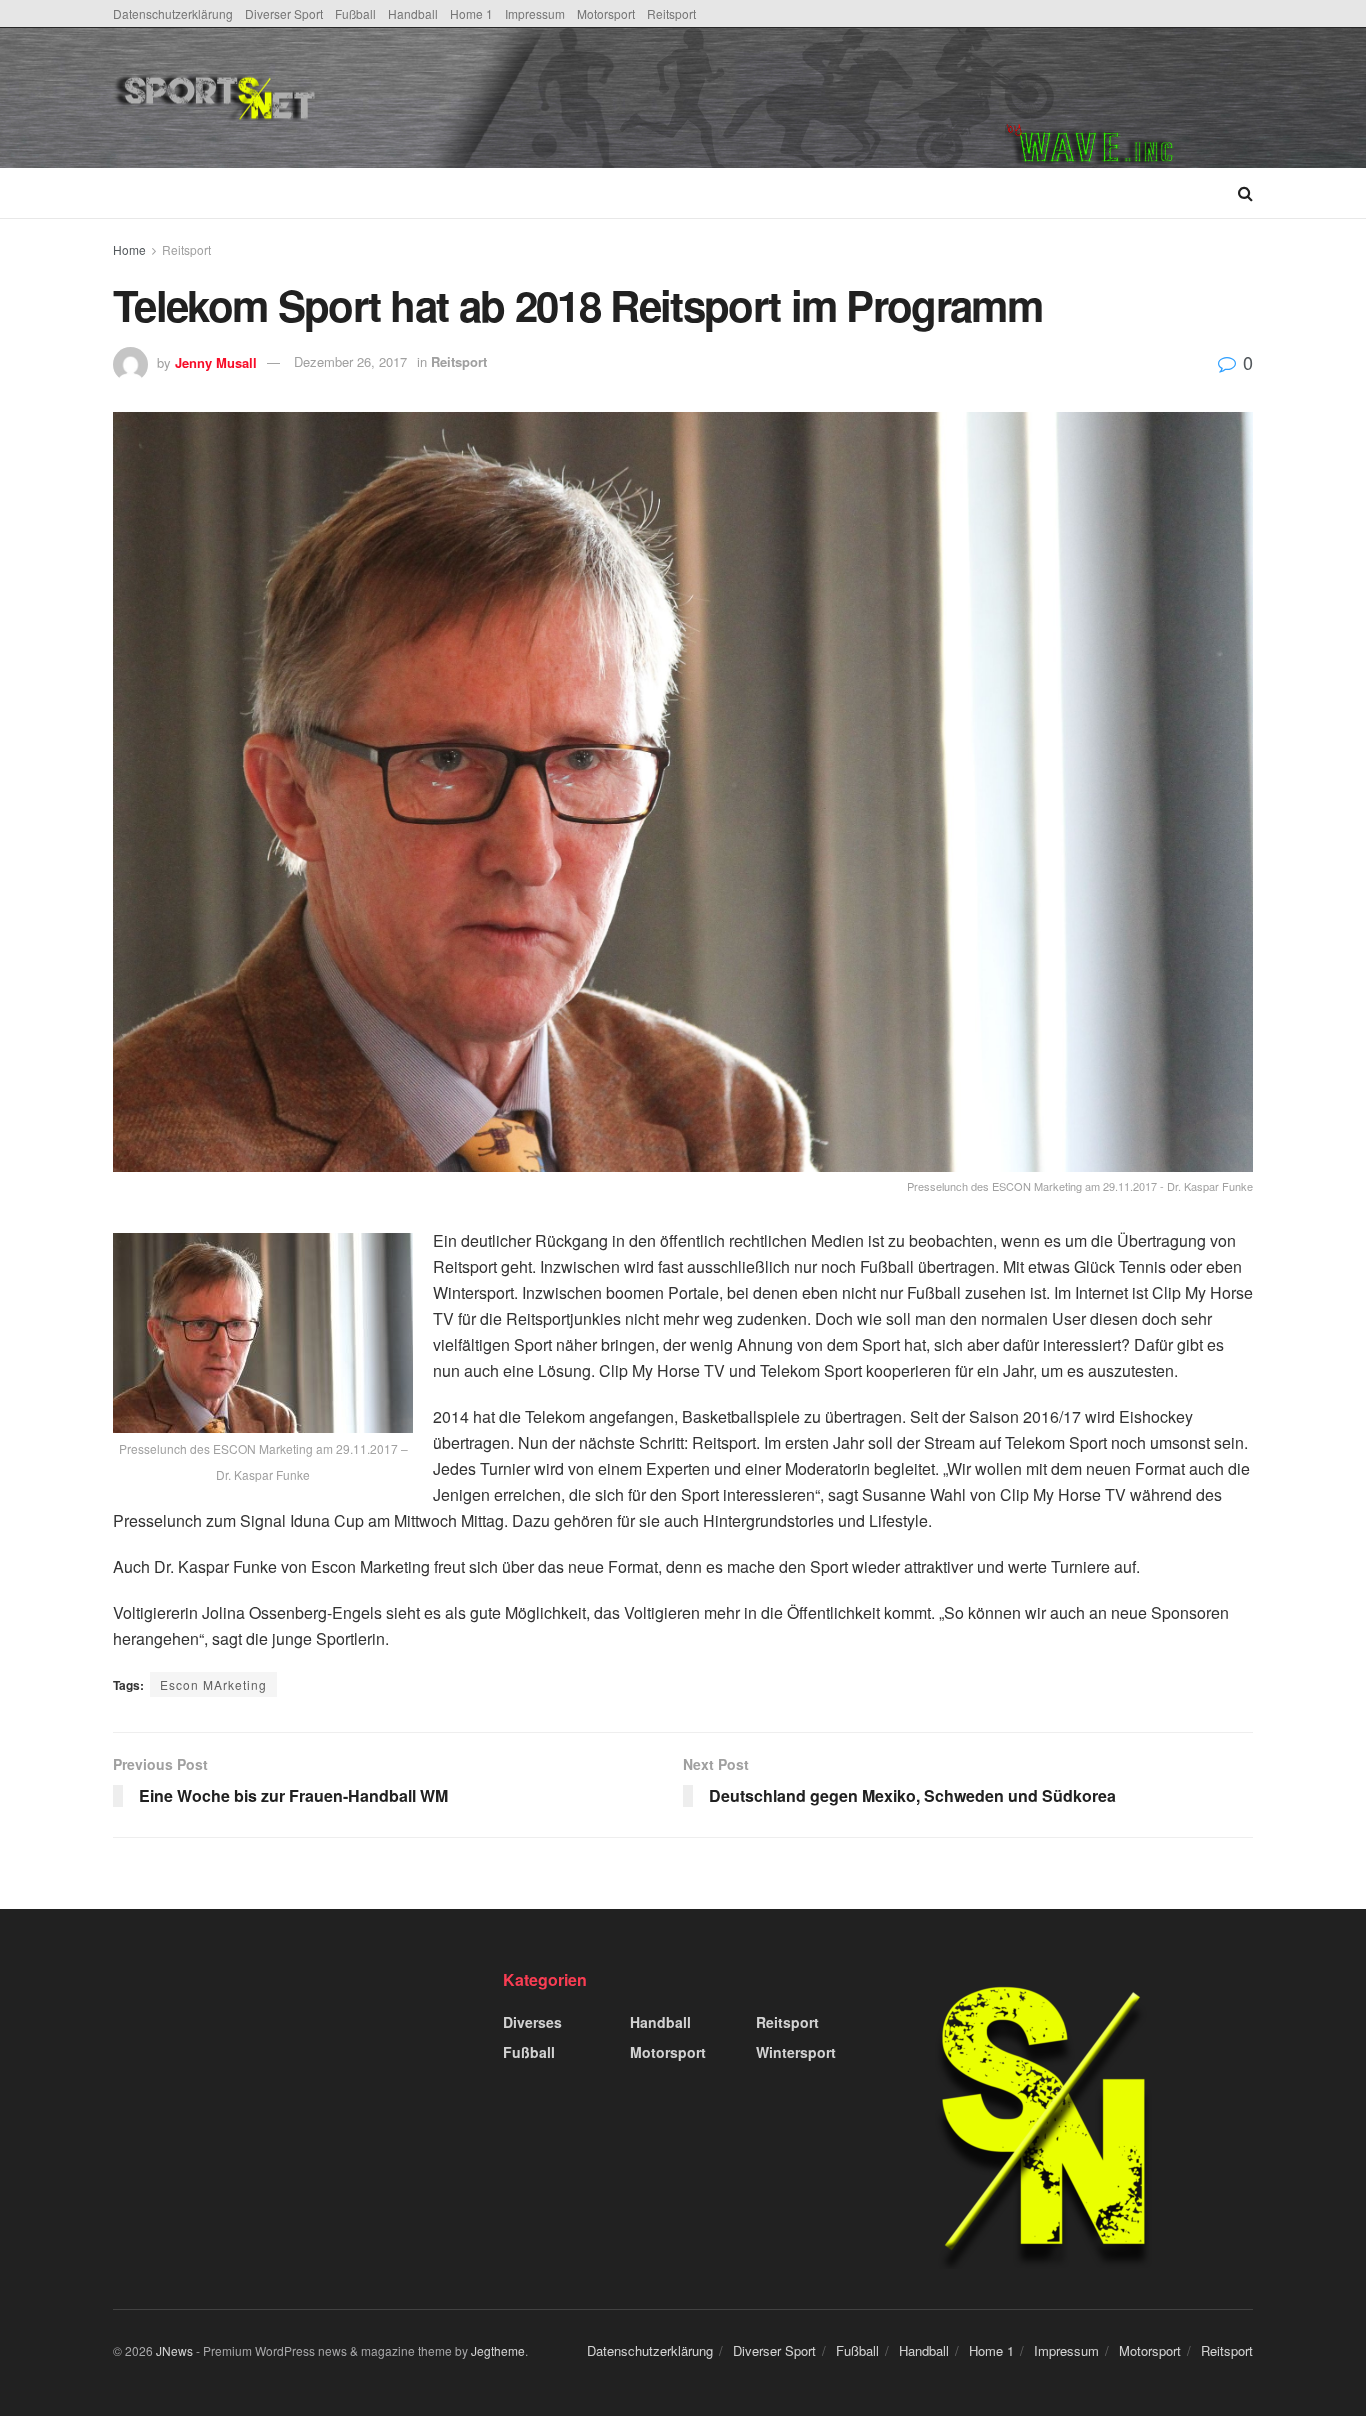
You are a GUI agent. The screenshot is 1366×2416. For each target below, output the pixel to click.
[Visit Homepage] (366, 98)
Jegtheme (498, 2350)
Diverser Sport (284, 13)
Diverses (532, 2022)
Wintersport (796, 2052)
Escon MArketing (213, 1684)
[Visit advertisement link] (1129, 98)
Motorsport (606, 13)
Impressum (535, 13)
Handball (413, 13)
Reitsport (671, 13)
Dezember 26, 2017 (350, 361)
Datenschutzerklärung (173, 13)
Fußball (355, 13)
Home (129, 249)
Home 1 (471, 13)
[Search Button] (1245, 193)
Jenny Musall (216, 361)
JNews (174, 2350)
